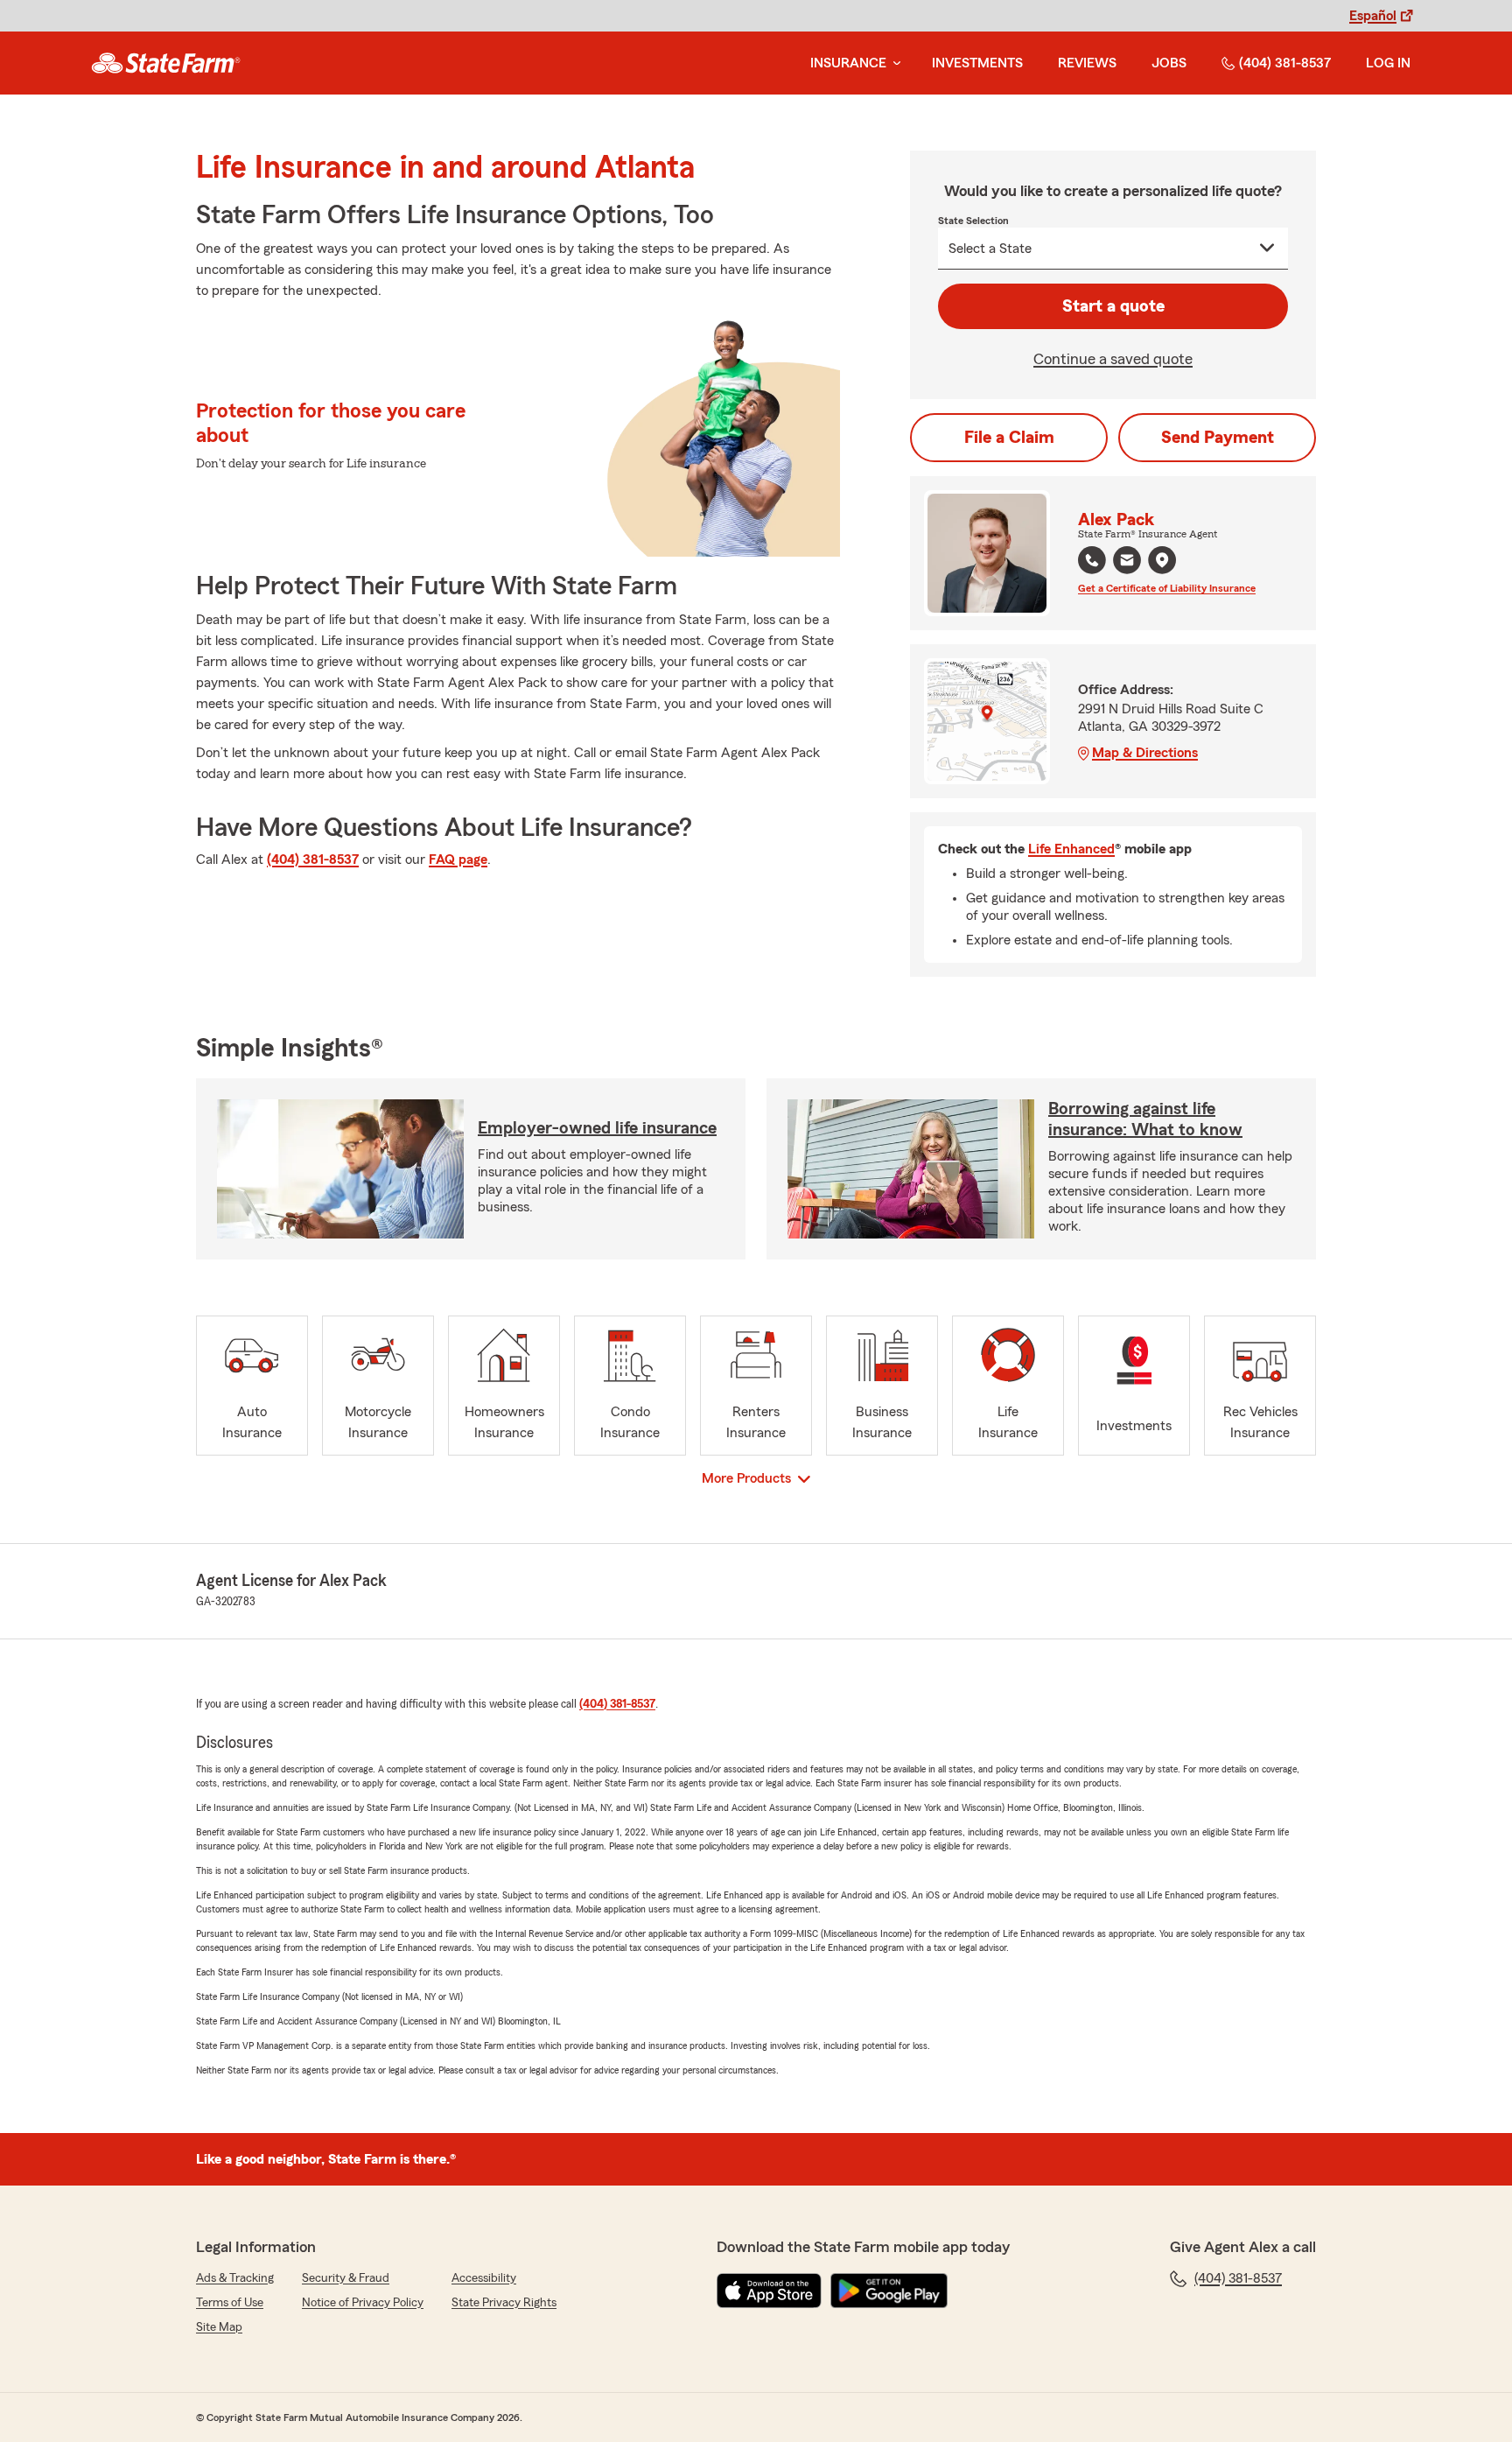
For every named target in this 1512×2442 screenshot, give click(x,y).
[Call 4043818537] (1092, 560)
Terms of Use (230, 2303)
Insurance (848, 63)
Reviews (1087, 63)
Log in (1388, 63)
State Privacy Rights (504, 2303)
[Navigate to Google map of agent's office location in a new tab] (1162, 560)
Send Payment (1218, 438)
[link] (166, 63)
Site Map (219, 2327)
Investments (977, 63)
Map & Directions (1145, 753)
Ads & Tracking (235, 2278)
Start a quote (1113, 306)
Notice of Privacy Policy (363, 2303)
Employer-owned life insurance (597, 1128)
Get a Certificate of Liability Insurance (1167, 588)
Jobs (1169, 63)
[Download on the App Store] (769, 2291)
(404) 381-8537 (1285, 63)
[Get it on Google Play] (889, 2291)
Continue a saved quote (1113, 359)
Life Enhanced (1071, 849)
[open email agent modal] (1127, 562)
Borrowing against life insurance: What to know (1145, 1119)
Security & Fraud (346, 2278)
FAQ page (458, 860)
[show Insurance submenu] (893, 63)
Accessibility (484, 2278)
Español (1373, 16)
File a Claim (1009, 438)
